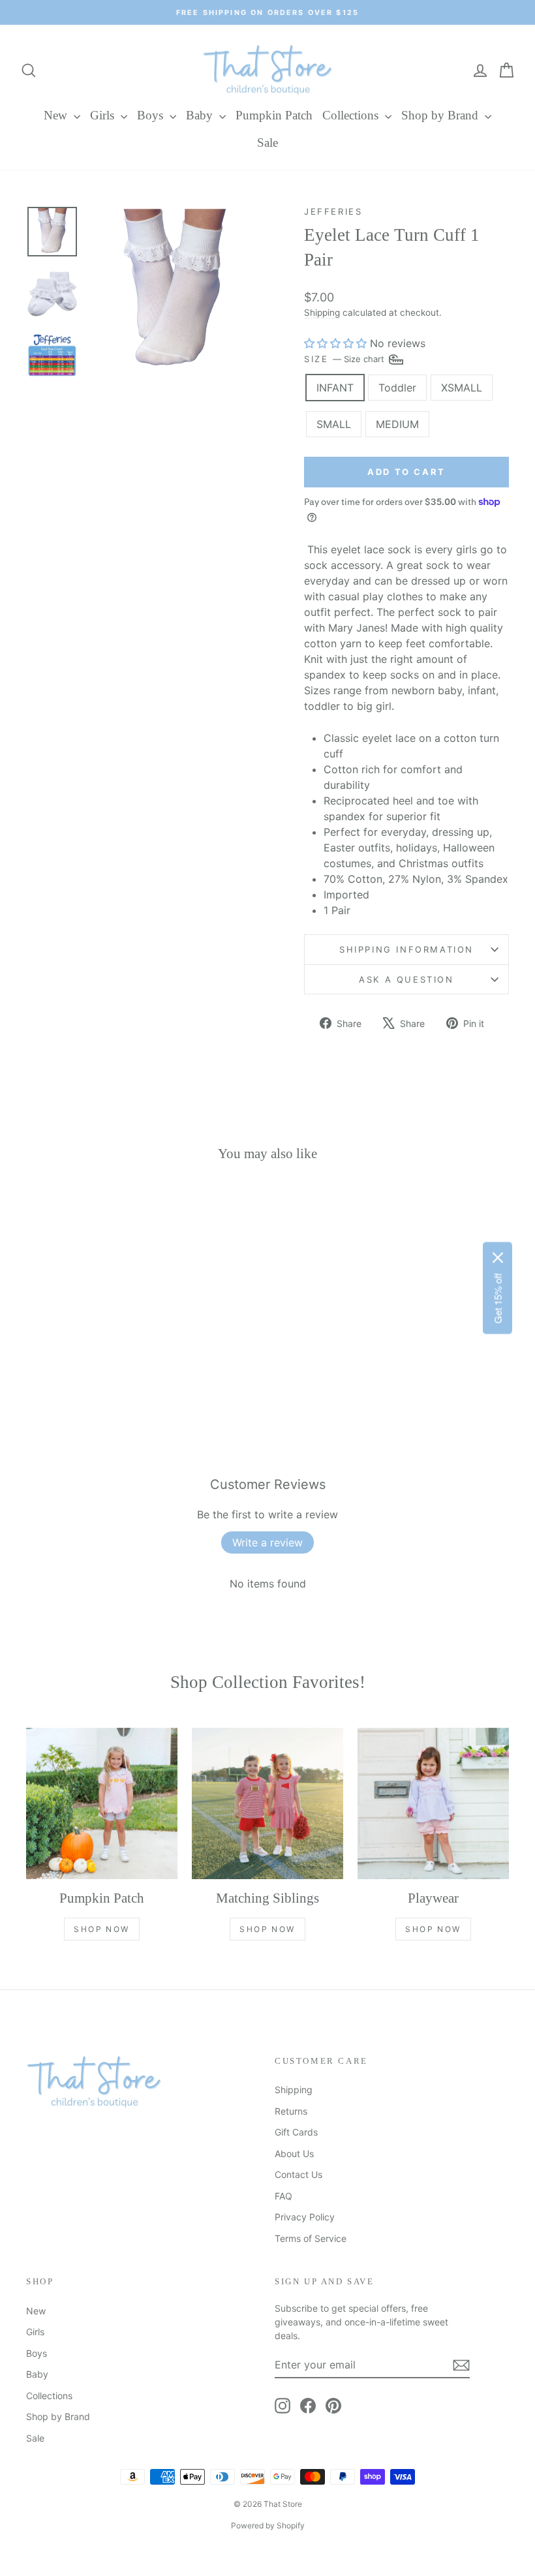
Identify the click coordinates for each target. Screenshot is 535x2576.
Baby (201, 115)
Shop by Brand (441, 115)
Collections (352, 115)
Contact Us (298, 2174)
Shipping (322, 313)
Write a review (267, 1542)
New (57, 115)
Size (345, 359)
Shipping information (406, 949)
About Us (294, 2154)
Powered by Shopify (268, 2525)
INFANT (335, 388)
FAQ (283, 2196)
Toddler (397, 388)
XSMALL (462, 388)
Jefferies (333, 211)
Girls (104, 115)
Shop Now (101, 1929)
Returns (291, 2111)
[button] (335, 343)
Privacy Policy (305, 2217)
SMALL (334, 424)
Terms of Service (311, 2238)
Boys (152, 115)
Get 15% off (497, 1299)
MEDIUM (397, 424)
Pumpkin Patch (274, 115)
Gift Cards (296, 2132)
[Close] (498, 1258)
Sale (267, 143)
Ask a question (406, 979)
